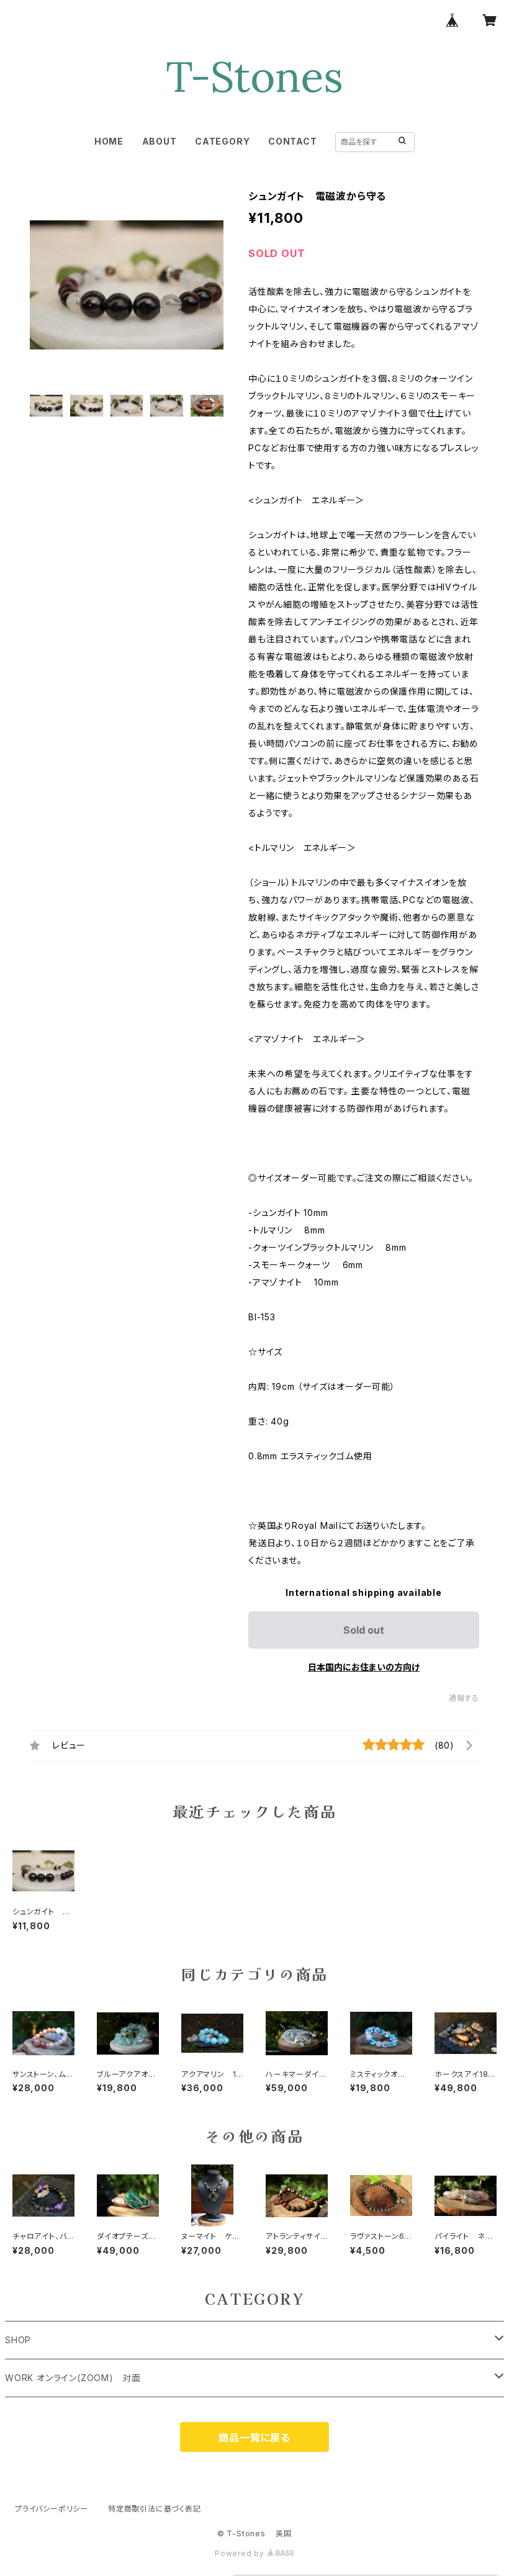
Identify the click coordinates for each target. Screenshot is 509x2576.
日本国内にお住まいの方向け (364, 1667)
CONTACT (293, 141)
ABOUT (160, 141)
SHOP (18, 2340)
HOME (109, 141)
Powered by (241, 2553)
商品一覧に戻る (254, 2438)
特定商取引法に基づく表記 (155, 2509)
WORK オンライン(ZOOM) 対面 (73, 2378)
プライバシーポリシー (52, 2509)
